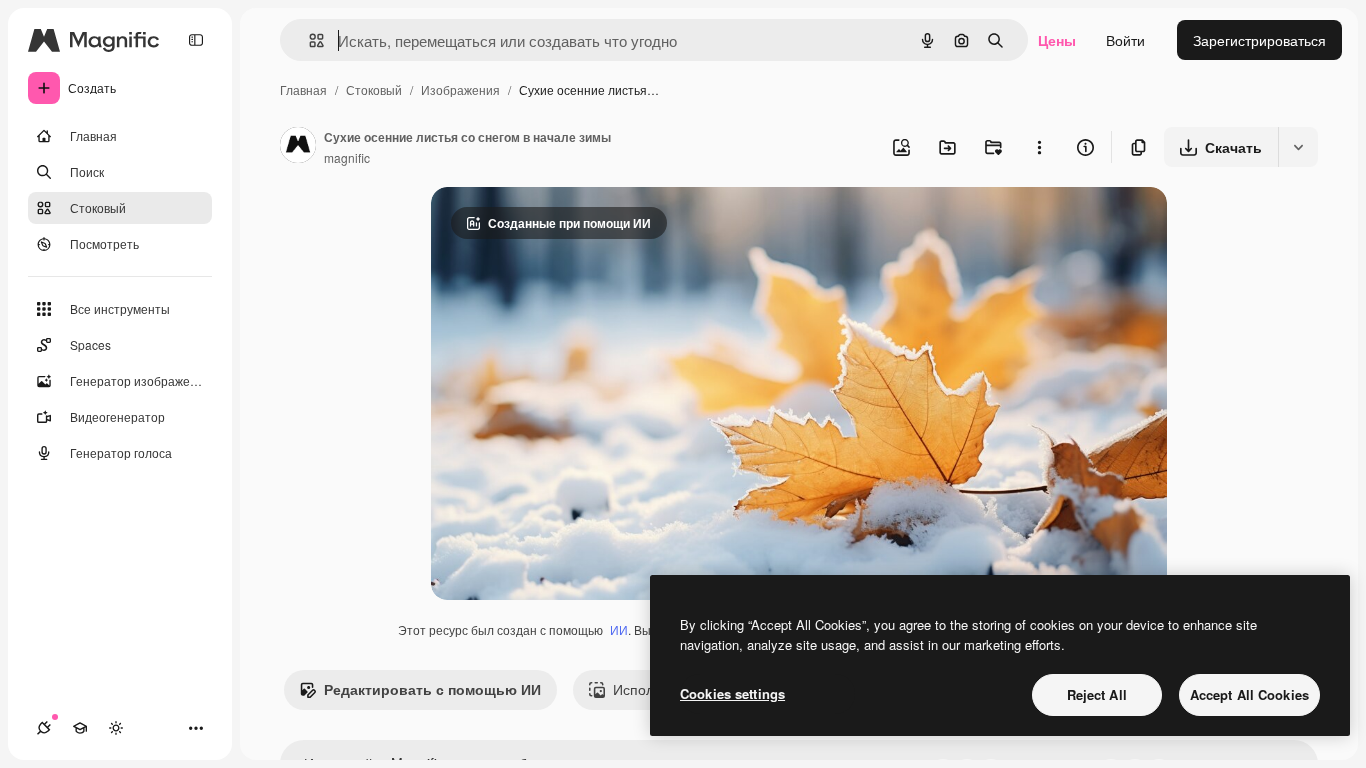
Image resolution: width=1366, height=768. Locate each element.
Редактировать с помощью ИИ (432, 689)
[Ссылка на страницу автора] (298, 147)
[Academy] (80, 728)
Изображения (460, 89)
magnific (347, 157)
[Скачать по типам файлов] (1298, 147)
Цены (1057, 40)
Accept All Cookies (1249, 694)
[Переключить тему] (116, 728)
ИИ (619, 629)
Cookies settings (732, 693)
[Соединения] (44, 728)
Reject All (1097, 694)
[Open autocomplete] (308, 40)
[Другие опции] (1039, 147)
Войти (1125, 40)
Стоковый (374, 89)
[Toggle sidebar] (196, 40)
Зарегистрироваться (1259, 40)
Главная (303, 89)
